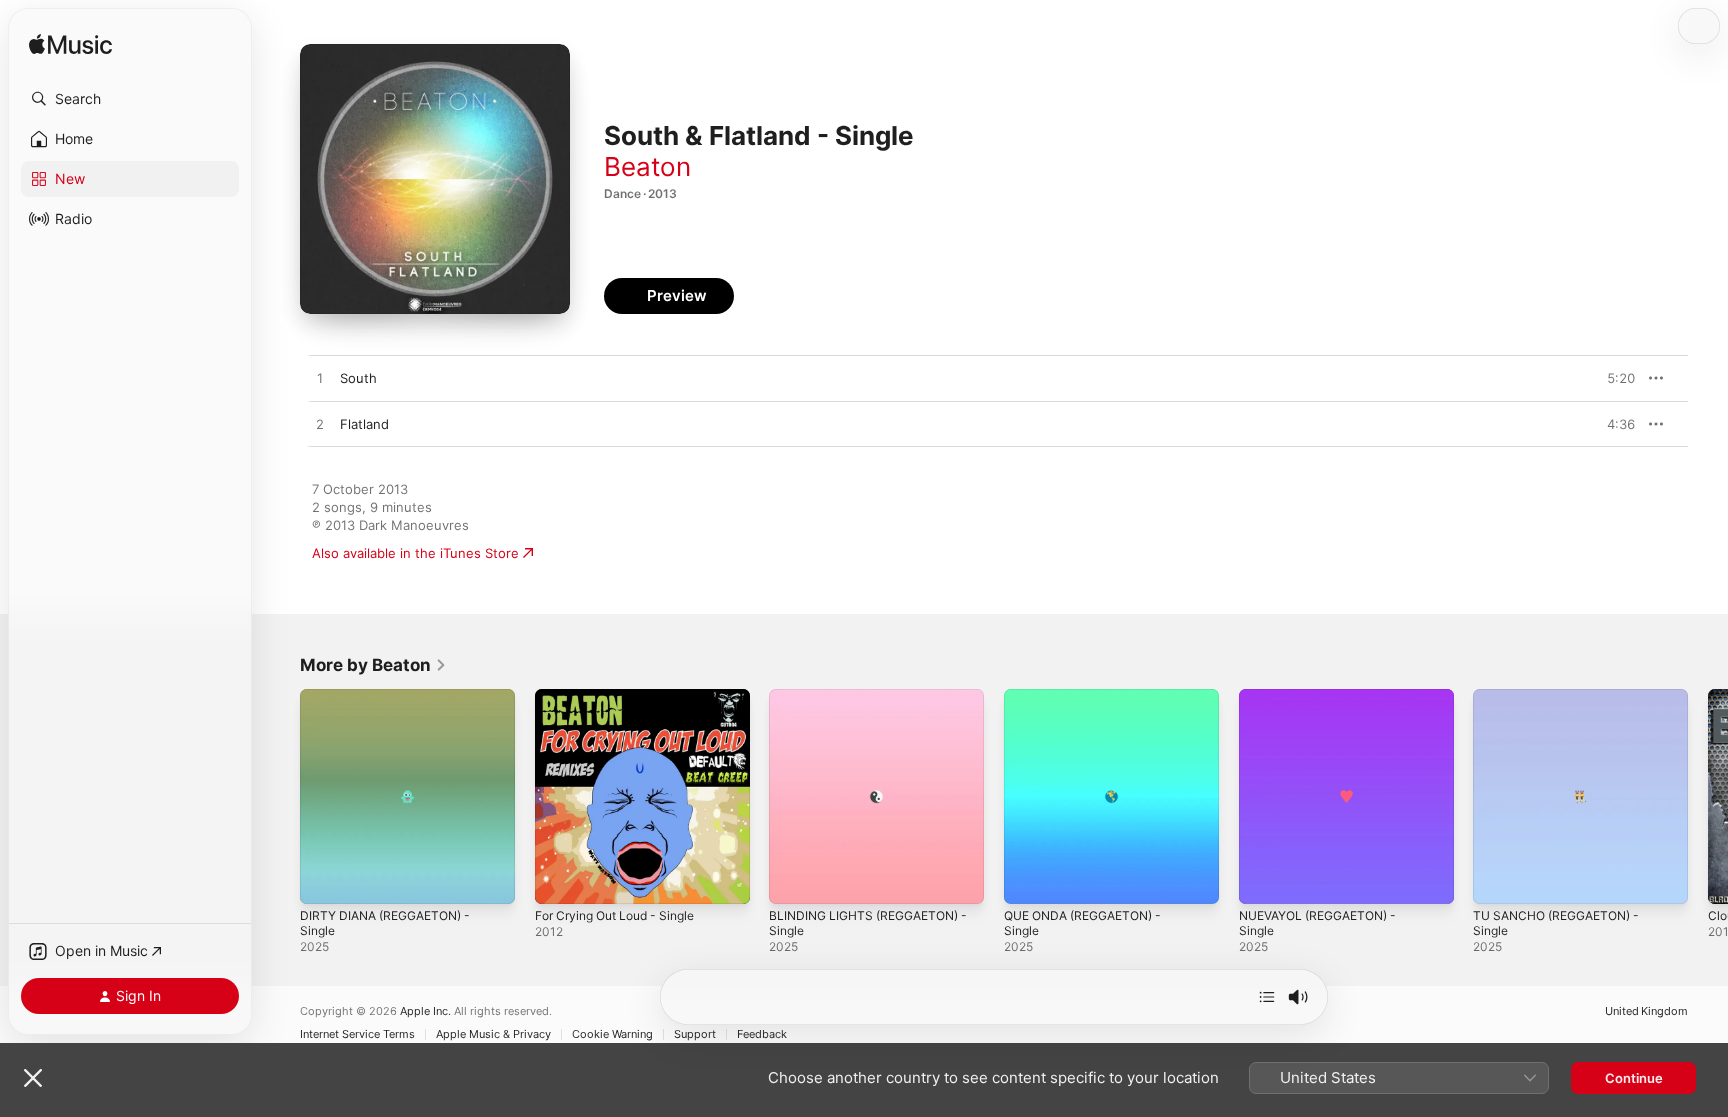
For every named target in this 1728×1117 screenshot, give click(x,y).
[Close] (33, 1078)
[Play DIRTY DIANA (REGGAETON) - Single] (325, 879)
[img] (70, 45)
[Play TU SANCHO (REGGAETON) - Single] (1498, 879)
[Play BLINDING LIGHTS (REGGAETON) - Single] (794, 879)
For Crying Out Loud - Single (624, 697)
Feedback (762, 1034)
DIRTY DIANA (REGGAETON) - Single (393, 705)
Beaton (647, 166)
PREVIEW (1613, 378)
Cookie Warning (612, 1034)
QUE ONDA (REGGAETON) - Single (1091, 705)
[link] (373, 665)
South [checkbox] (358, 378)
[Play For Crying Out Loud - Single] (560, 879)
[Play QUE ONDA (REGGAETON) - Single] (1029, 879)
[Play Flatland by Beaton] (320, 425)
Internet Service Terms (357, 1034)
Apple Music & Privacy (493, 1034)
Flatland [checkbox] (364, 424)
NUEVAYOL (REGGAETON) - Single (1326, 705)
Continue (1634, 1078)
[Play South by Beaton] (320, 379)
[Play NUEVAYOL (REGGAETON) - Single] (1264, 879)
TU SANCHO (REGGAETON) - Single (1564, 705)
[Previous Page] (280, 796)
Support (695, 1034)
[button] (130, 99)
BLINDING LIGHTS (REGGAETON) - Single (871, 705)
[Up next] (1267, 997)
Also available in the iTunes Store (415, 553)
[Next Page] (1708, 796)
